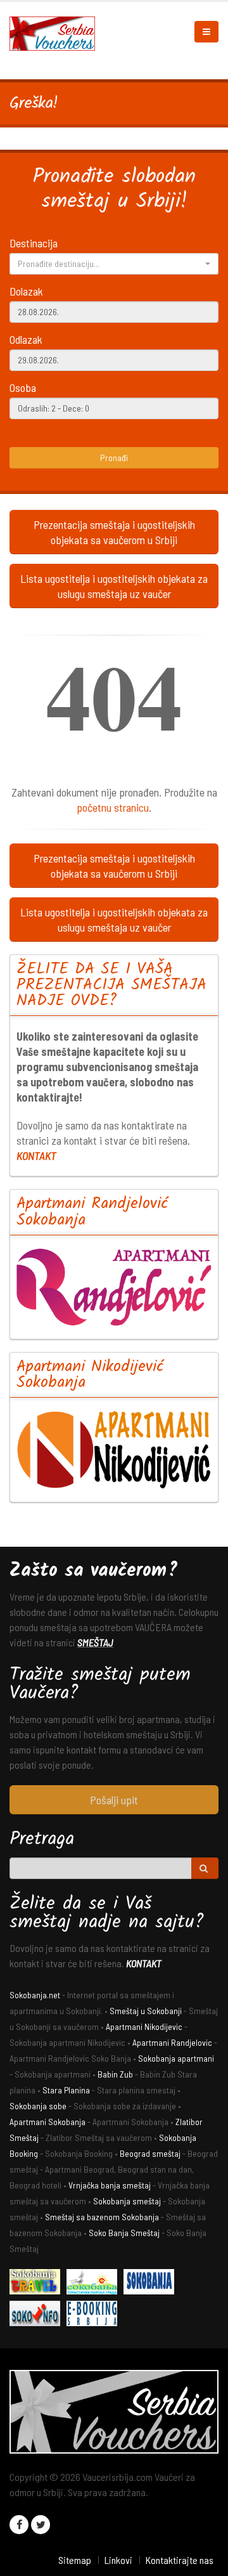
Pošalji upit (114, 1800)
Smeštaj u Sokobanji (146, 2011)
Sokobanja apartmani (176, 2058)
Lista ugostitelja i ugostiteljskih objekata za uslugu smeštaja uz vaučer (114, 586)
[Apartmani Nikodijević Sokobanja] (114, 1449)
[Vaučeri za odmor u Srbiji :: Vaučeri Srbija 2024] (57, 32)
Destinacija (34, 243)
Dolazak (26, 291)
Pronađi (114, 458)
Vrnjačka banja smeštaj (110, 2185)
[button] (114, 264)
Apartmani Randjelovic (172, 2042)
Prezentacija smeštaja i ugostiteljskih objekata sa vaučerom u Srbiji (114, 532)
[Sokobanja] (152, 2284)
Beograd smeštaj (150, 2153)
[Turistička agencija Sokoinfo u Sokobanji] (38, 2316)
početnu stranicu (113, 807)
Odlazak (26, 339)
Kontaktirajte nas (179, 2560)
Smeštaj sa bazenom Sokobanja (102, 2217)
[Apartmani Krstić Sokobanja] (95, 2284)
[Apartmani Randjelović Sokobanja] (114, 1287)
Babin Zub (115, 2074)
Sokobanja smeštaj (127, 2201)
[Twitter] (41, 2525)
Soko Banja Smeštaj (124, 2233)
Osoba (23, 387)
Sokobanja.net (35, 1995)
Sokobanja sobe (38, 2106)
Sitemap (75, 2560)
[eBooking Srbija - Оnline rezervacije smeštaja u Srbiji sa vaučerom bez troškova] (95, 2316)
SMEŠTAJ (95, 1642)
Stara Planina (66, 2090)
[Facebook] (19, 2525)
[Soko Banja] (38, 2284)
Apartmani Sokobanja (47, 2122)
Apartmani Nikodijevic (144, 2026)
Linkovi (118, 2560)
